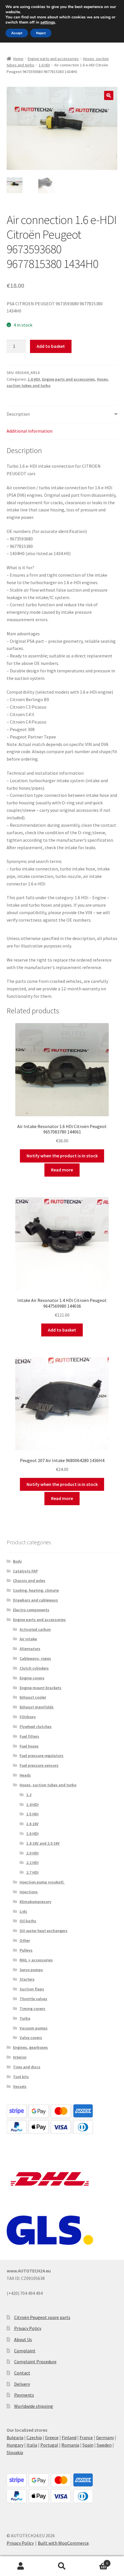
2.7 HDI (32, 1872)
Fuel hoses (29, 1746)
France (86, 2437)
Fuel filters (29, 1736)
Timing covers (32, 2009)
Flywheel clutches (36, 1727)
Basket (95, 2561)
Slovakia (15, 2452)
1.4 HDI (32, 1804)
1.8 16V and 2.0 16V (43, 1843)
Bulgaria (15, 2437)
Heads (25, 1775)
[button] (109, 95)
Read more (62, 1170)
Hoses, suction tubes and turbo (48, 1785)
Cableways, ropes (35, 1658)
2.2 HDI (32, 1863)
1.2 (29, 1795)
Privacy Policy (28, 2328)
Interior (20, 2057)
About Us (23, 2339)
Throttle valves (33, 1999)
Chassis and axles (29, 1580)
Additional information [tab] (30, 431)
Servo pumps (31, 1970)
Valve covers (31, 2038)
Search (62, 2566)
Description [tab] (18, 414)
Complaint (25, 2351)
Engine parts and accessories (53, 59)
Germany (105, 2437)
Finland (69, 2437)
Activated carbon (35, 1629)
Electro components (31, 1610)
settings (48, 22)
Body (17, 1561)
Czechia (34, 2437)
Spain (88, 2445)
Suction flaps (32, 1989)
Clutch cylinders (34, 1668)
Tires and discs (27, 2067)
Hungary (15, 2445)
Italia (32, 2445)
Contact (22, 2373)
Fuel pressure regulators (42, 1756)
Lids (23, 1911)
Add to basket (51, 346)
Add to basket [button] (62, 1330)
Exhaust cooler (33, 1697)
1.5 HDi (32, 1814)
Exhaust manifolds (37, 1707)
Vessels (20, 2086)
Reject (41, 33)
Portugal (49, 2445)
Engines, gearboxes (30, 2047)
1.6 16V (32, 1824)
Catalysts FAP (25, 1571)
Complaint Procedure (35, 2362)
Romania (70, 2445)
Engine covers (32, 1678)
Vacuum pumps (34, 2028)
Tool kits (21, 2077)
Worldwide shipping (34, 2406)
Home (18, 59)
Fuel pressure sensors (39, 1765)
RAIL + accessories (36, 1960)
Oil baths (28, 1921)
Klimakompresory (35, 1902)
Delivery (22, 2384)
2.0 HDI (32, 1853)
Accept (17, 33)
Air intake (28, 1639)
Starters (27, 1979)
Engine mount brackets (41, 1688)
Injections (29, 1892)
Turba (25, 2018)
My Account (21, 2566)
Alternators (30, 1649)
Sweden (104, 2445)
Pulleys (26, 1950)
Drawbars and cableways (35, 1600)
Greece (52, 2437)
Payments (24, 2395)
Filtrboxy (28, 1717)
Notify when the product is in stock (62, 1156)
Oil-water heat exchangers (44, 1931)
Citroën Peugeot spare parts (42, 2317)
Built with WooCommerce (63, 2543)
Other (25, 1940)
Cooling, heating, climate (36, 1590)
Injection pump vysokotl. (42, 1882)
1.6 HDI (44, 65)
